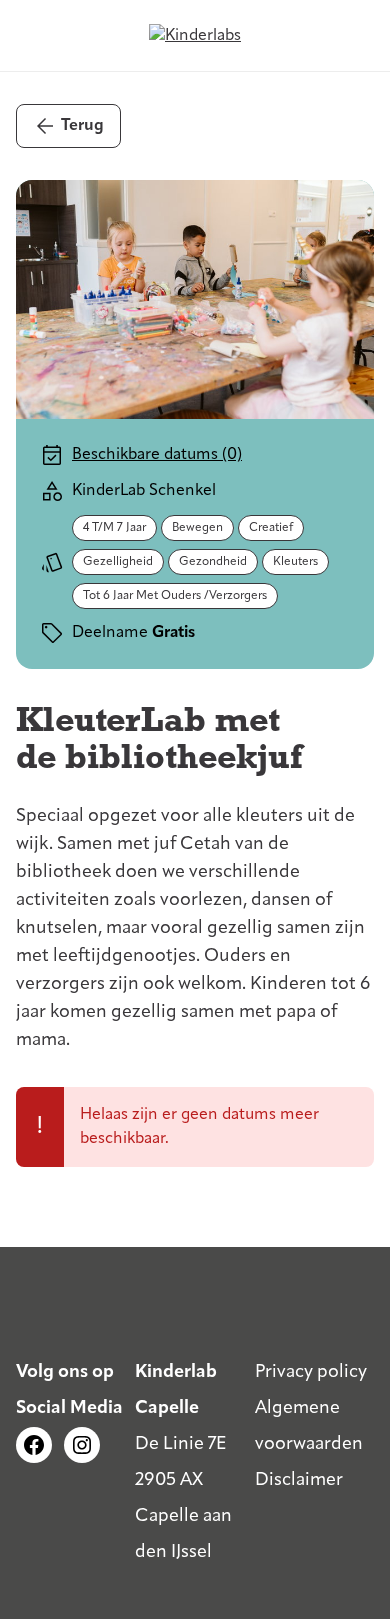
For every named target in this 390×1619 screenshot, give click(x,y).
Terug (82, 126)
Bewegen (197, 528)
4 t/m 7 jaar (114, 528)
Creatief (271, 528)
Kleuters (295, 562)
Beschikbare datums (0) (157, 455)
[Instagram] (82, 1445)
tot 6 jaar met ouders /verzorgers (175, 596)
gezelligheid (118, 562)
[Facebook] (34, 1445)
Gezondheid (213, 562)
